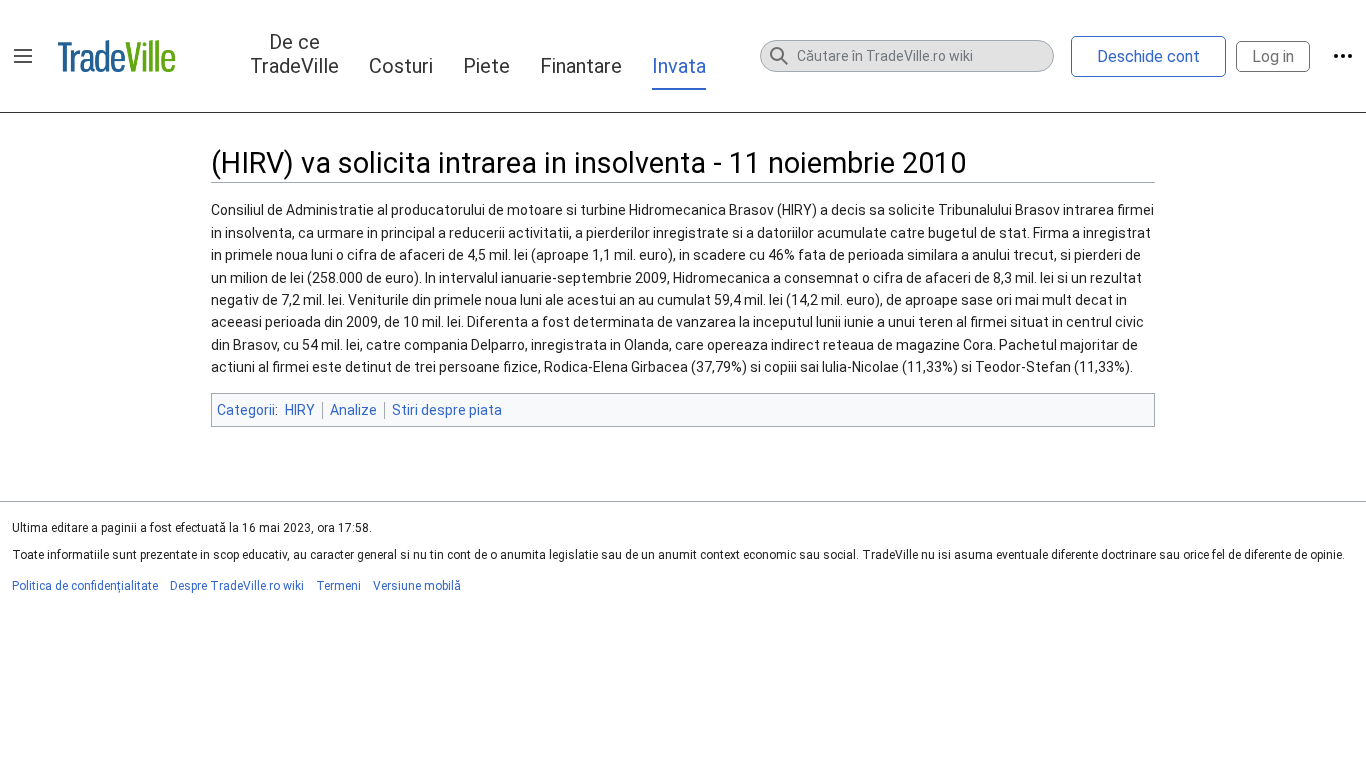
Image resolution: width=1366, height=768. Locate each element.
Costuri (401, 66)
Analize (353, 410)
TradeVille (116, 56)
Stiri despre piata (447, 410)
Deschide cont (1148, 56)
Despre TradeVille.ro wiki (237, 586)
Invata (679, 66)
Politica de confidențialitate (85, 586)
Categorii (246, 410)
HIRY (300, 410)
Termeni (338, 586)
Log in (1273, 56)
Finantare (581, 66)
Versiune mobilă (417, 586)
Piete (486, 66)
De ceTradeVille (294, 54)
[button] (23, 56)
